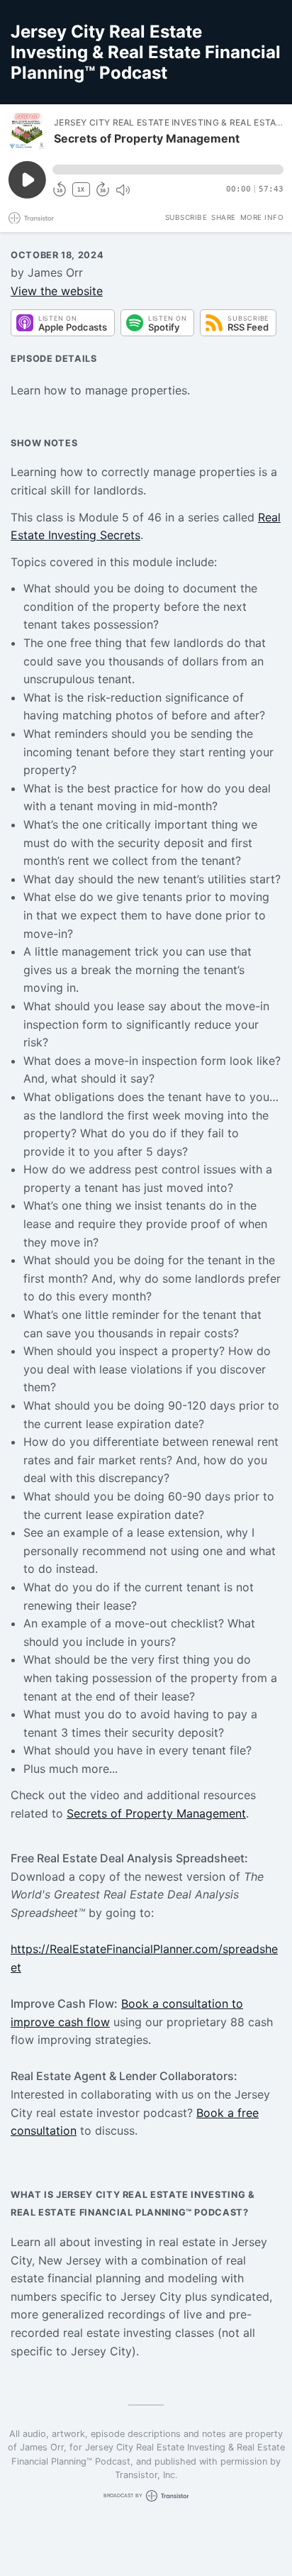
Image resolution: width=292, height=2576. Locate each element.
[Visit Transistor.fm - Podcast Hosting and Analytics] (31, 218)
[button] (168, 170)
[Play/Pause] (27, 131)
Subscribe (186, 217)
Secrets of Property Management (156, 1813)
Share (224, 217)
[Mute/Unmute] (123, 190)
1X (81, 190)
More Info (262, 217)
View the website (57, 291)
